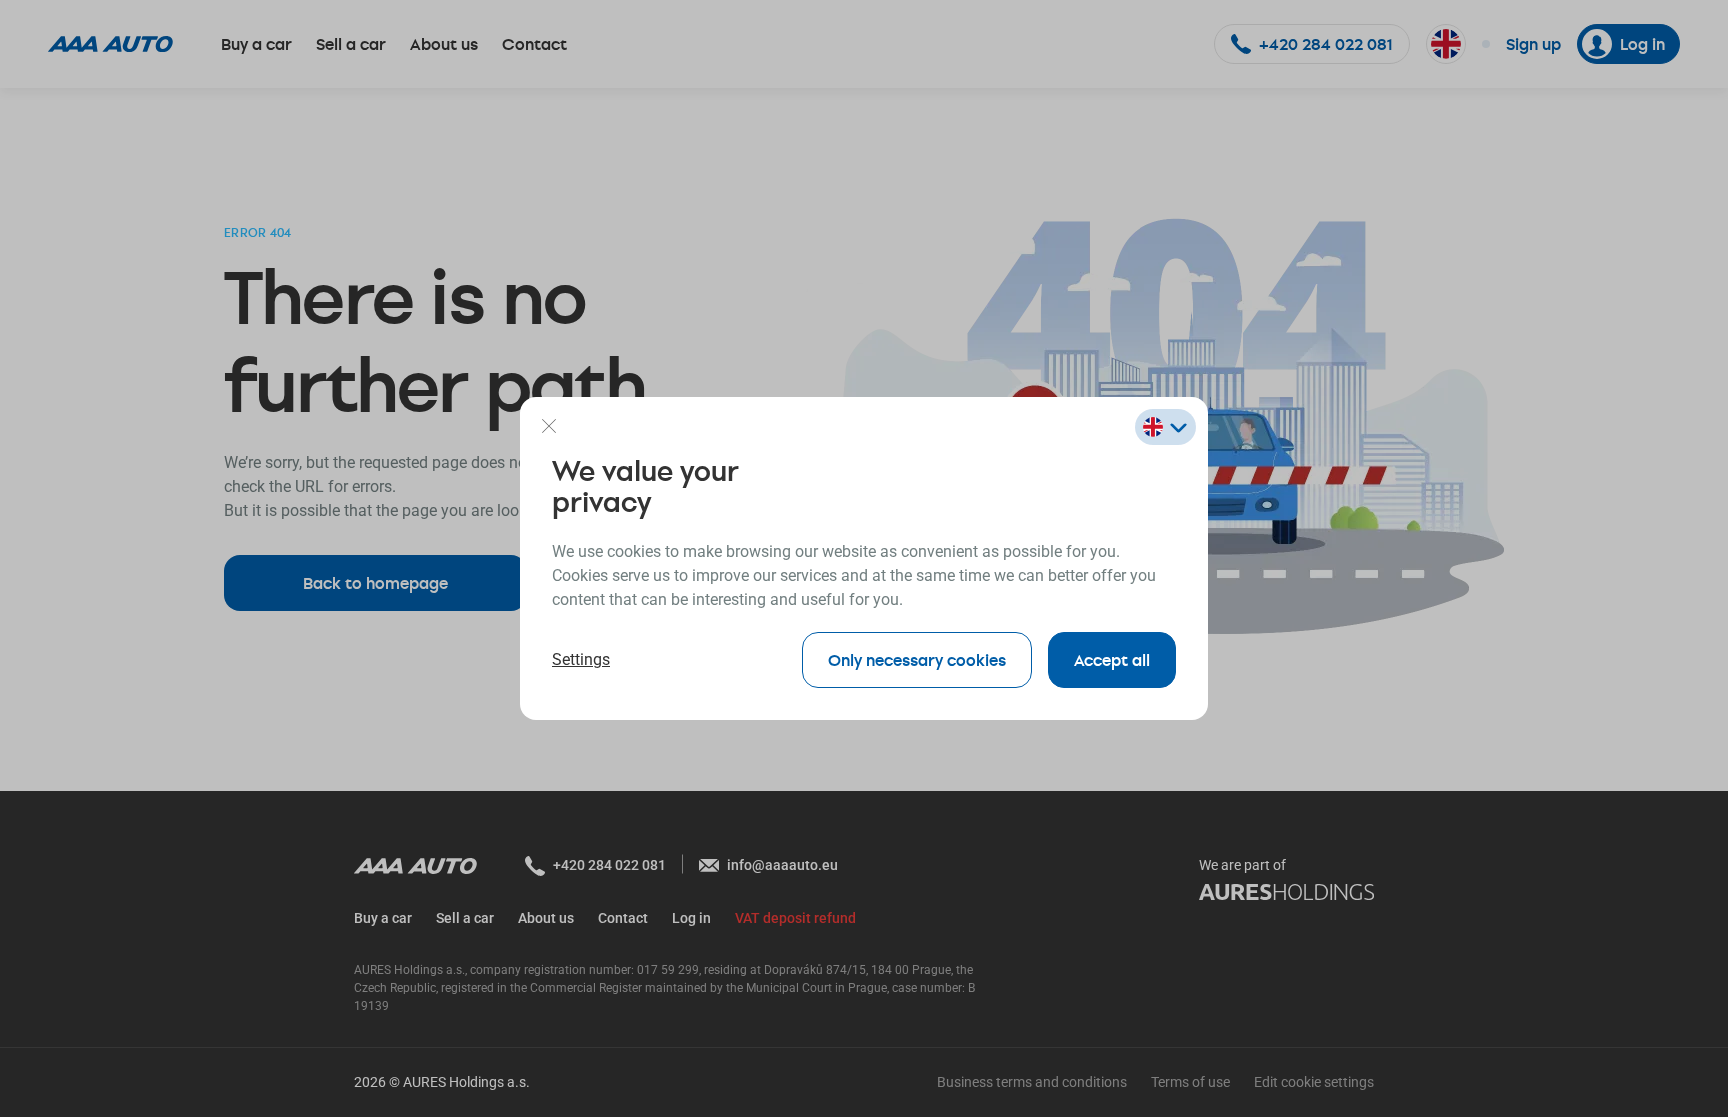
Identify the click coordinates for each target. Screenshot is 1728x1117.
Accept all (1112, 659)
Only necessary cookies (917, 659)
